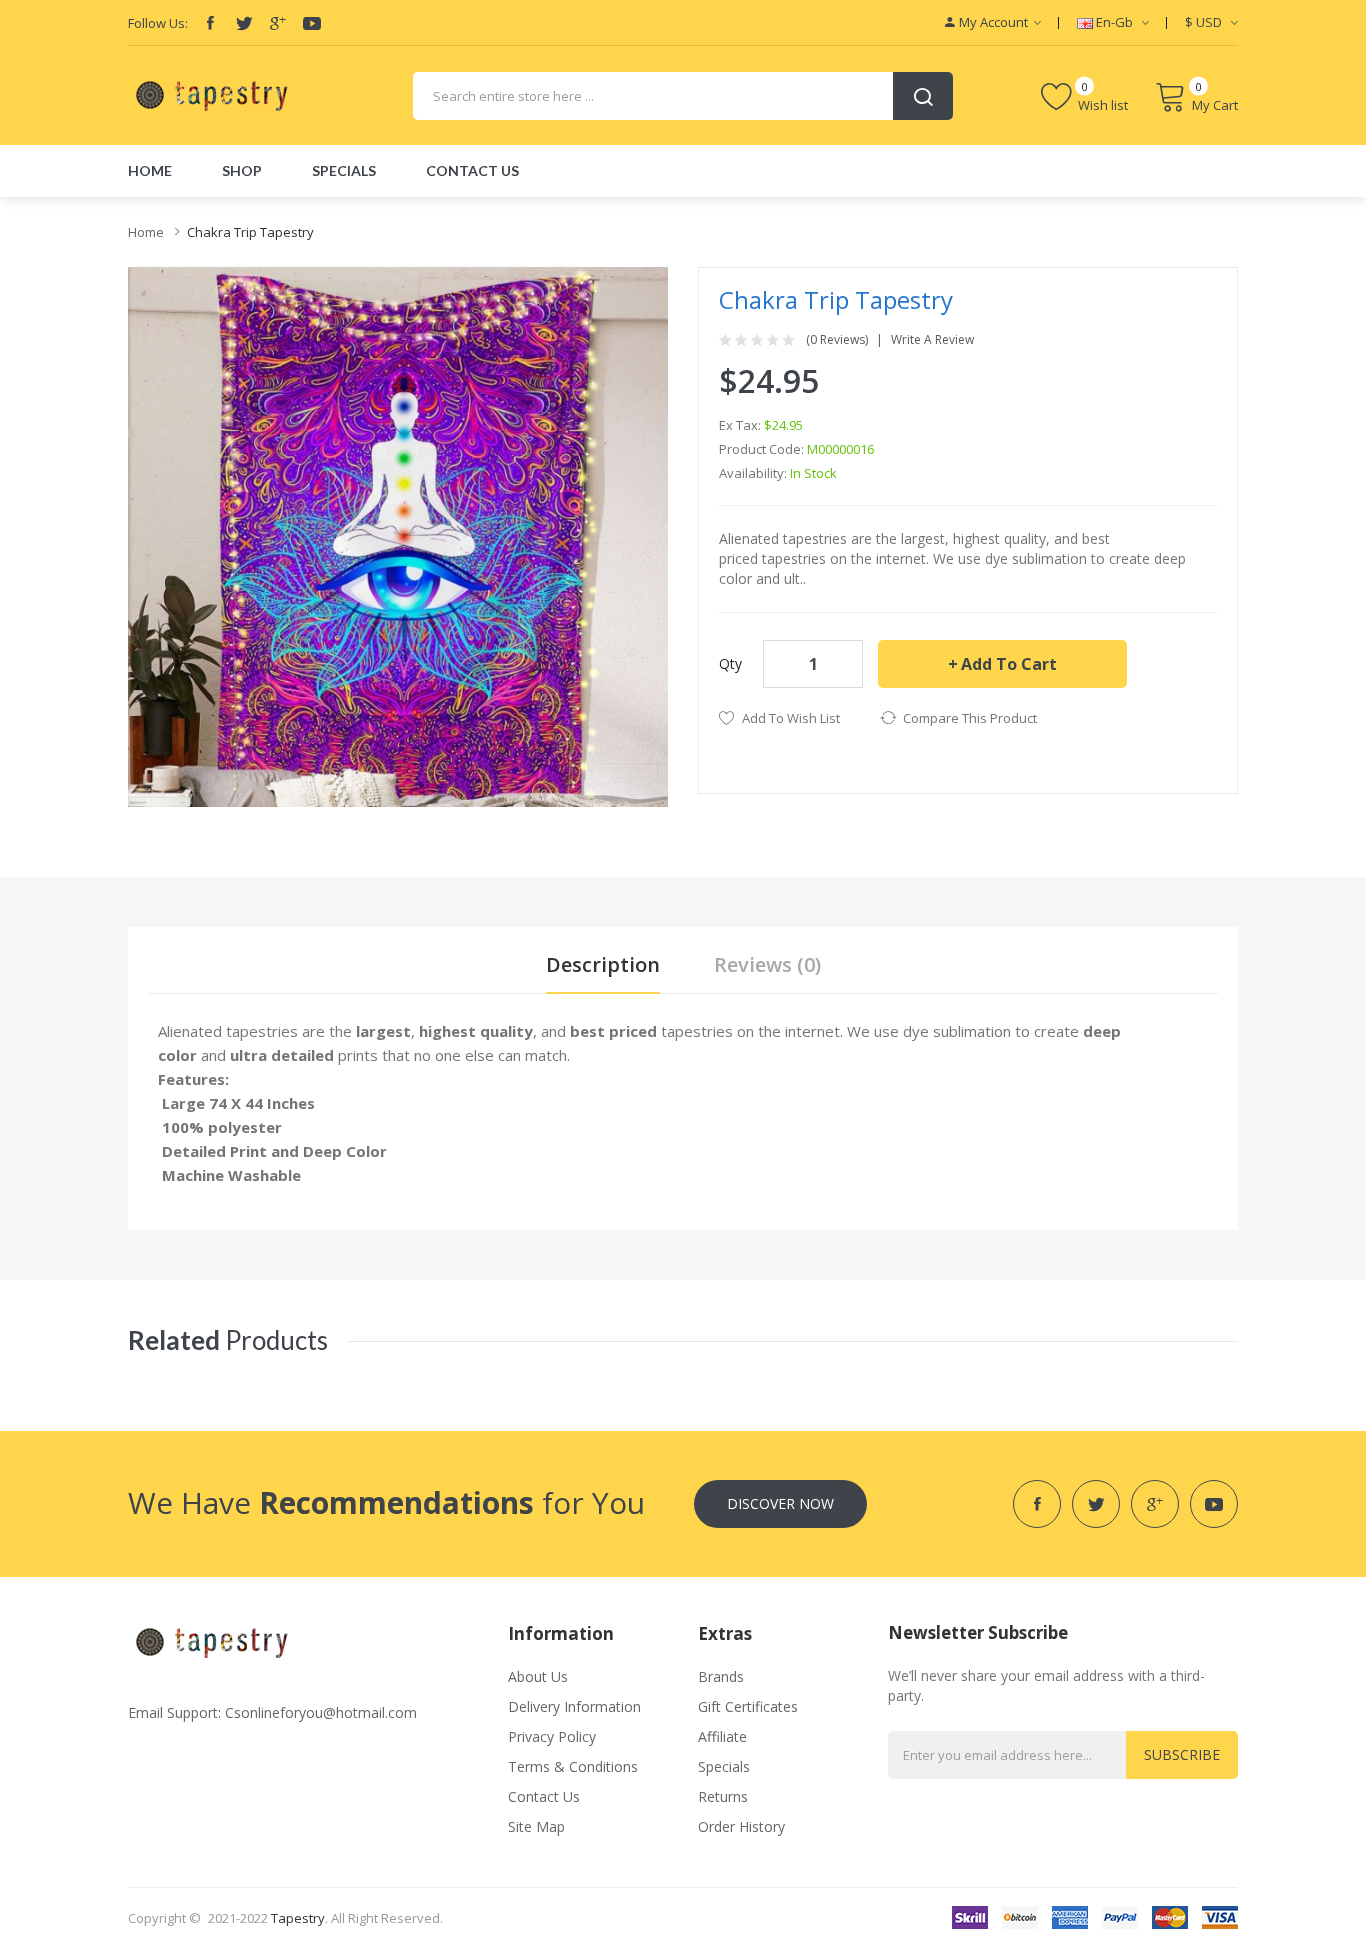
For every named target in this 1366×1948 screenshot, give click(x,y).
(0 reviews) (837, 340)
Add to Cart (1009, 664)
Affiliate (722, 1736)
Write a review (932, 340)
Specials (724, 1766)
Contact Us (544, 1796)
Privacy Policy (552, 1736)
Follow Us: (158, 23)
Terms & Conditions (573, 1766)
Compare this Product (970, 718)
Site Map (536, 1826)
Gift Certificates (748, 1706)
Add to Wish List (791, 718)
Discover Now (780, 1503)
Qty (730, 663)
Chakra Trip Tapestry (250, 232)
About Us (538, 1676)
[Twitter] (244, 23)
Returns (723, 1796)
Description (603, 964)
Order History (741, 1826)
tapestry (298, 1918)
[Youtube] (312, 23)
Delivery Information (574, 1706)
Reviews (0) (767, 964)
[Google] (278, 23)
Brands (721, 1676)
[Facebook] (210, 23)
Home (146, 232)
